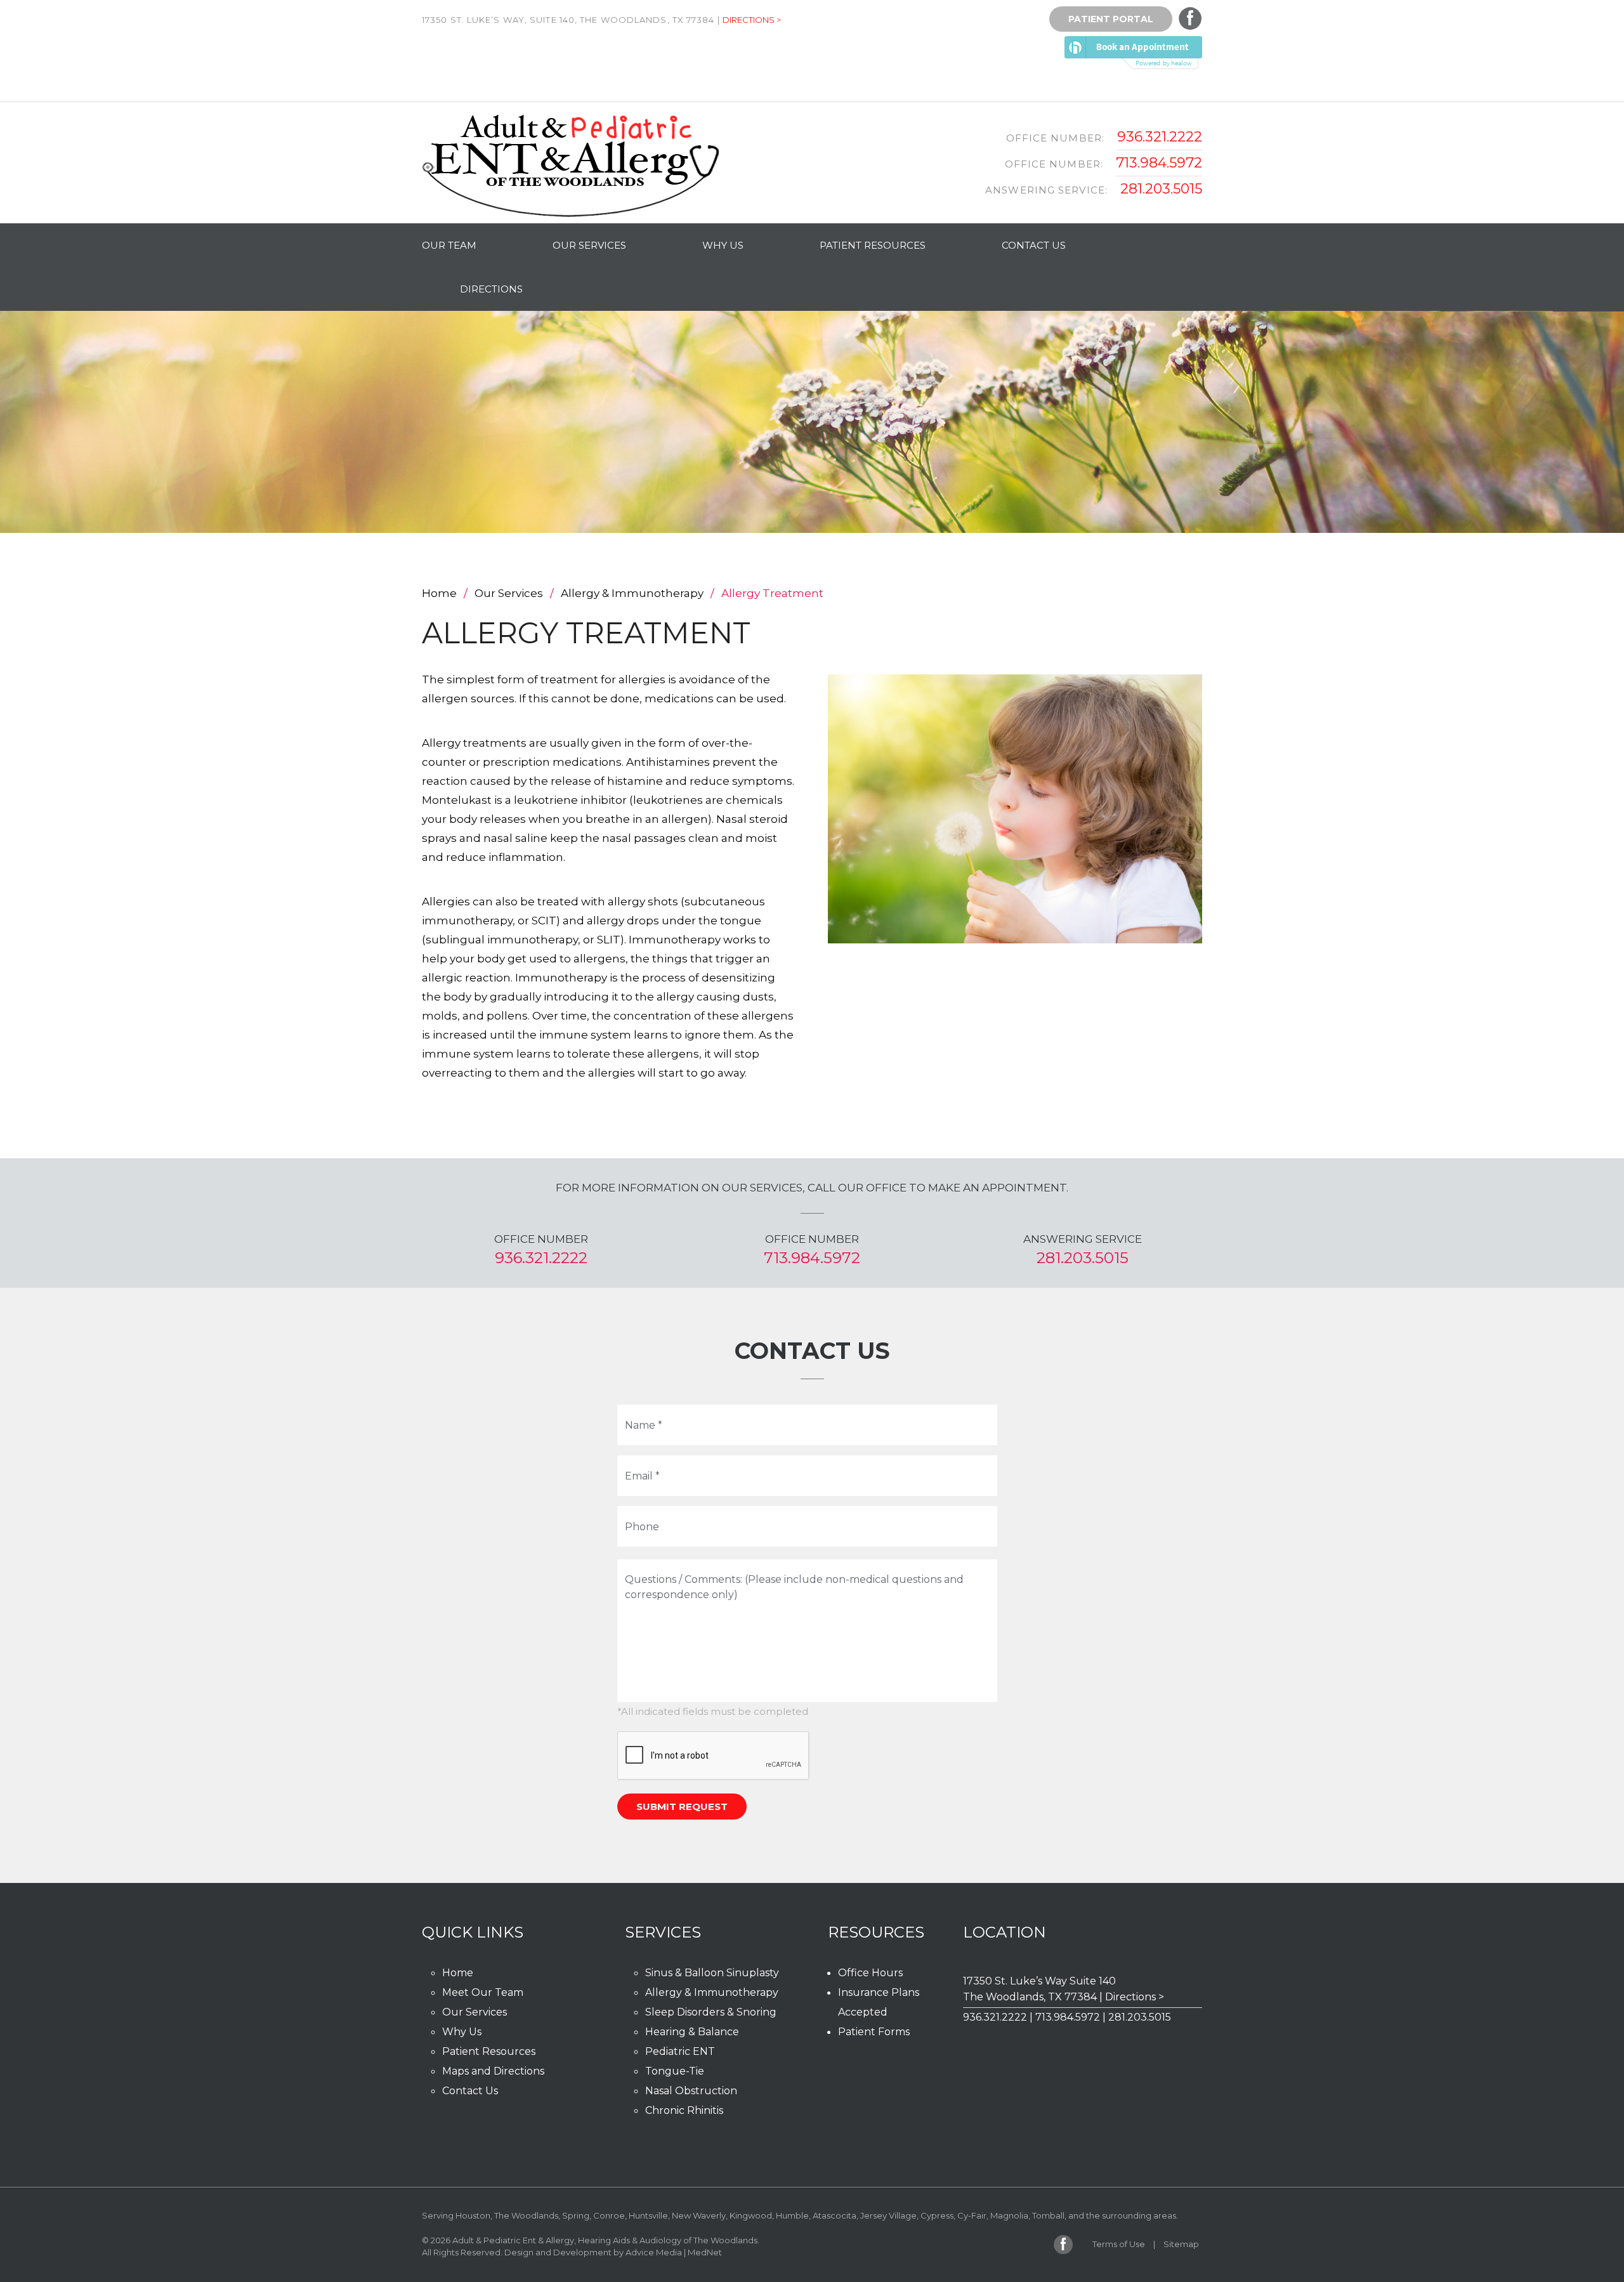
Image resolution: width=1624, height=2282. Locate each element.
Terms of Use (1119, 2244)
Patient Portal (1111, 19)
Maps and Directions (493, 2071)
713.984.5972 (1159, 163)
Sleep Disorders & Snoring (711, 2012)
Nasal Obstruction (691, 2091)
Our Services (589, 245)
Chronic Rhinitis (684, 2110)
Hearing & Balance (692, 2032)
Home (439, 593)
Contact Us (1034, 245)
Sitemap (1181, 2244)
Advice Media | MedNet (674, 2252)
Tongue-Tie (675, 2071)
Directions (491, 289)
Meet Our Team (483, 1992)
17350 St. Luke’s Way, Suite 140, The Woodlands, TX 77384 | (571, 20)
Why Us (723, 245)
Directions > (752, 20)
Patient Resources (873, 245)
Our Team (449, 245)
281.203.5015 (1161, 189)
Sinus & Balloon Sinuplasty (712, 1973)
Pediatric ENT (680, 2051)
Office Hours (870, 1973)
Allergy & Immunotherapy (632, 593)
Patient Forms (874, 2032)
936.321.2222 (1160, 137)
